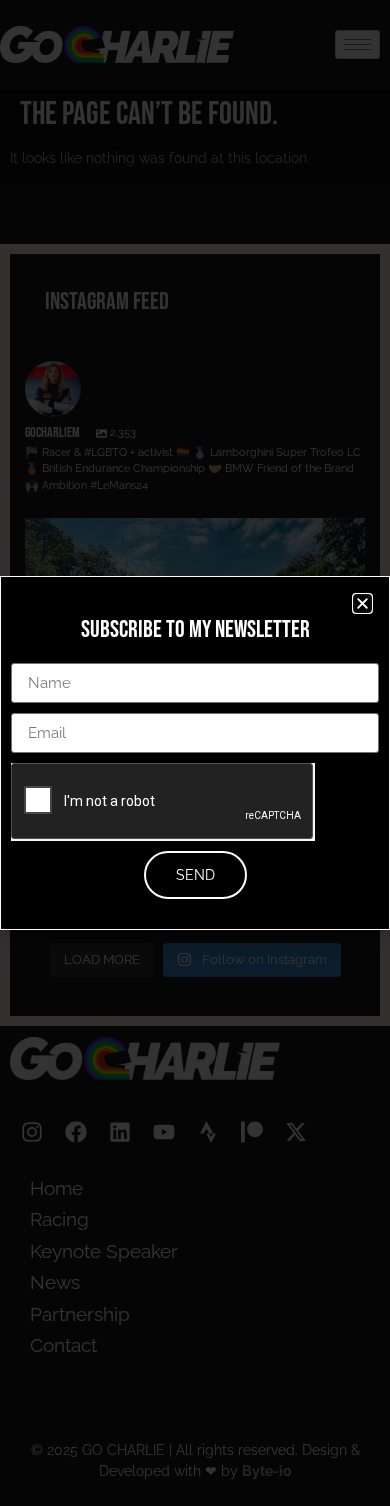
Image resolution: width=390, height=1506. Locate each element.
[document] (195, 753)
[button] (362, 603)
